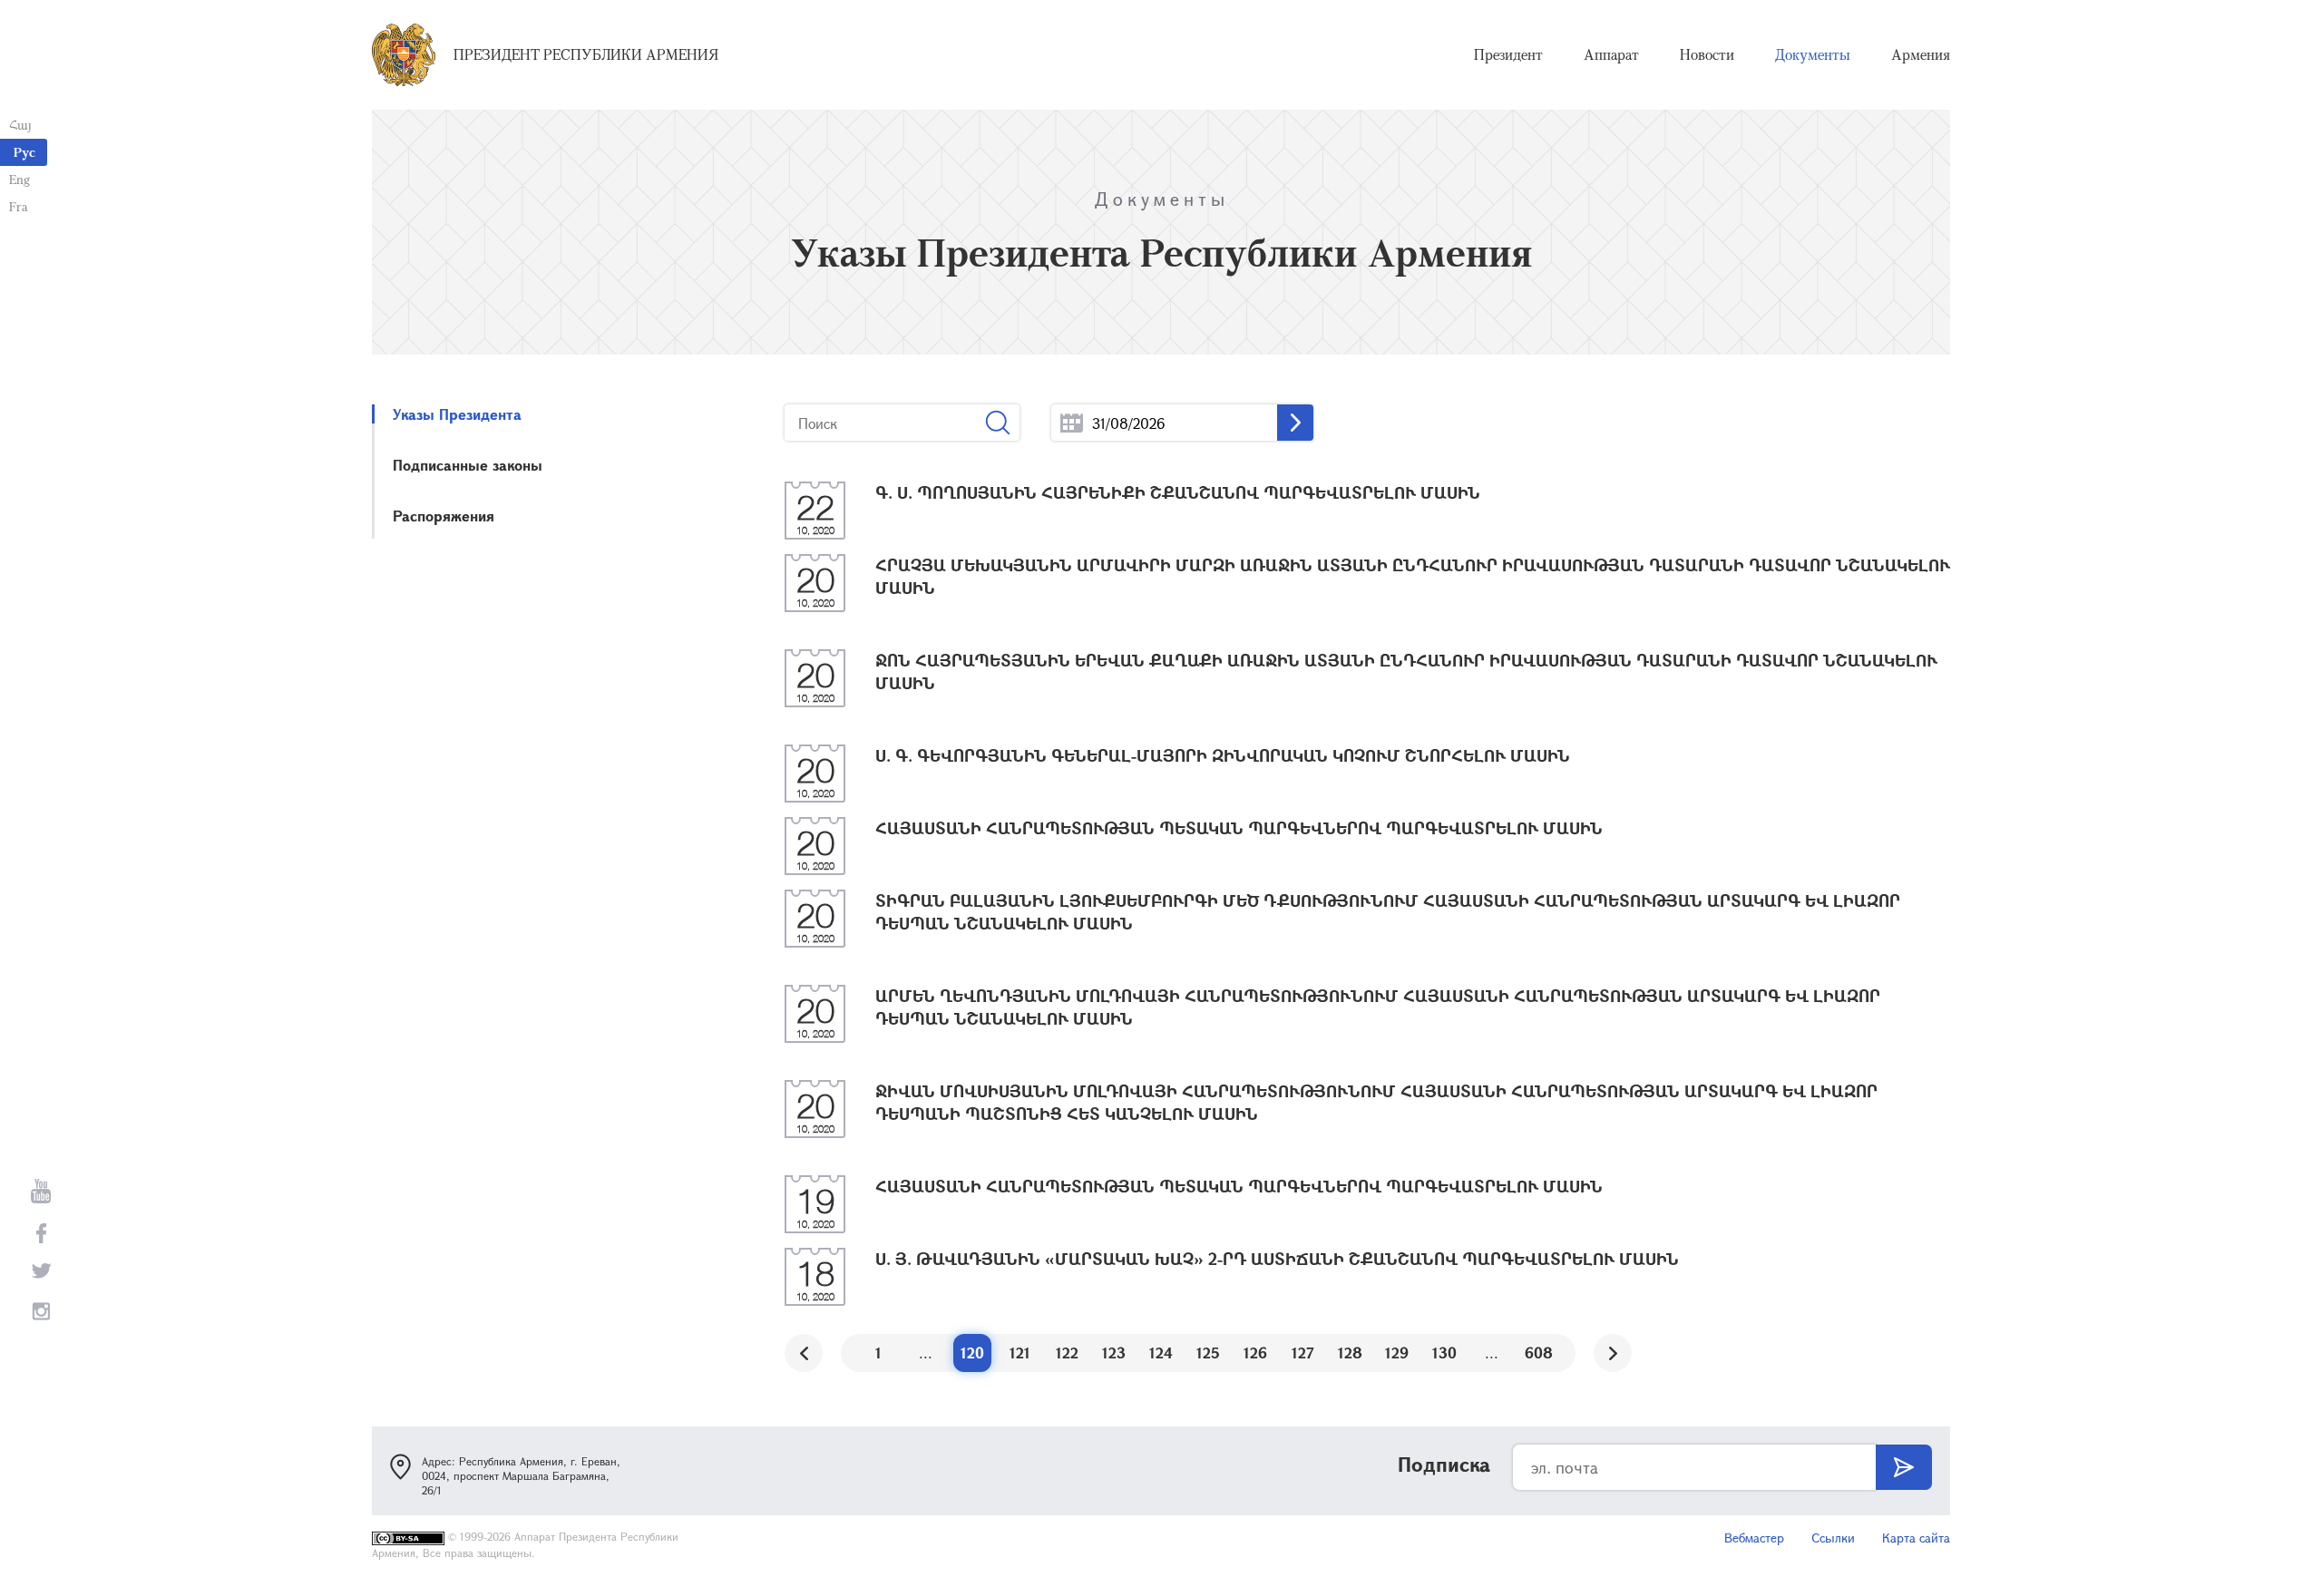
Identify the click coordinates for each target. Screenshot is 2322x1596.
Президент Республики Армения (586, 54)
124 (1161, 1353)
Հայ (20, 125)
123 (1114, 1353)
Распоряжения (444, 516)
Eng (20, 179)
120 (972, 1353)
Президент (1508, 54)
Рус (24, 152)
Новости (1707, 54)
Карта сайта (1916, 1538)
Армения (1921, 54)
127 (1303, 1353)
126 (1255, 1353)
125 (1208, 1353)
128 (1350, 1353)
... (1072, 423)
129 (1397, 1353)
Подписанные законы (468, 465)
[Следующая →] (1613, 1353)
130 (1444, 1353)
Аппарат (1611, 54)
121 (1020, 1353)
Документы (1813, 54)
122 (1067, 1353)
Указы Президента (457, 414)
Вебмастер (1754, 1538)
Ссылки (1833, 1538)
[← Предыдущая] (804, 1353)
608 (1539, 1353)
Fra (19, 206)
